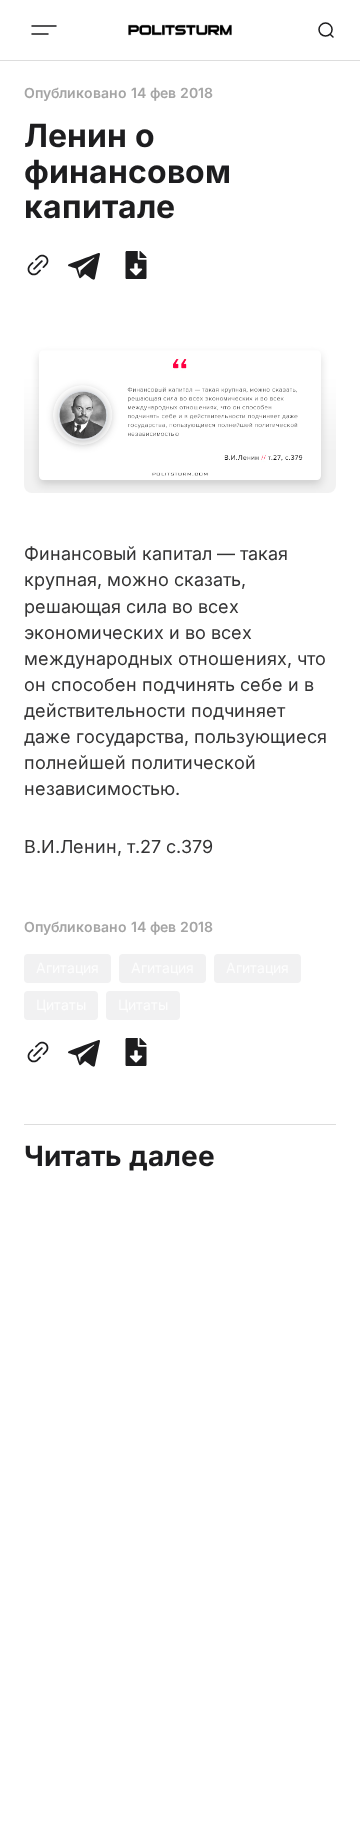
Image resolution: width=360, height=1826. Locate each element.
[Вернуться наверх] (320, 1805)
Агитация (67, 967)
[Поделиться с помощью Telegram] (84, 265)
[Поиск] (326, 30)
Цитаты (61, 1004)
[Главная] (180, 30)
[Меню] (44, 30)
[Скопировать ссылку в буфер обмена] (42, 265)
